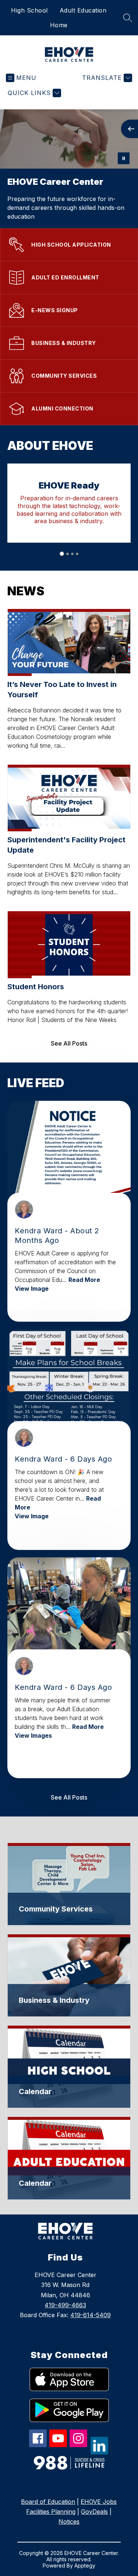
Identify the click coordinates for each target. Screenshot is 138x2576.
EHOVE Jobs (99, 2502)
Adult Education (83, 10)
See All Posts (69, 1043)
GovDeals (94, 2512)
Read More (84, 1280)
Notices (69, 2522)
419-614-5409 (91, 2315)
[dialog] (69, 1884)
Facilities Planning (51, 2512)
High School (29, 10)
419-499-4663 (65, 2305)
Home (59, 25)
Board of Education (48, 2502)
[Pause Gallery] (124, 158)
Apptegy (85, 2566)
